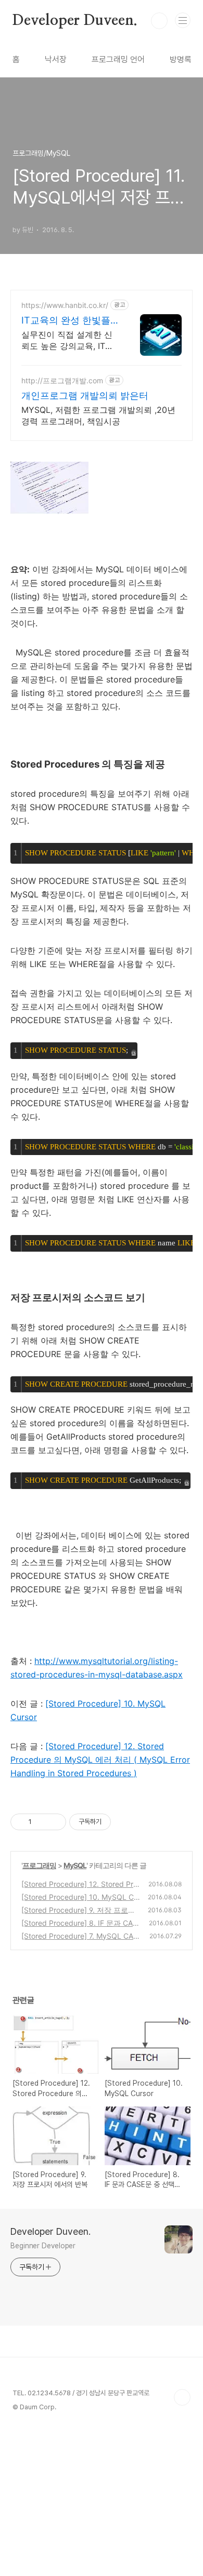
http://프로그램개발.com (62, 380)
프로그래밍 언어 (118, 59)
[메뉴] (183, 20)
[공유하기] (41, 1822)
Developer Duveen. (75, 21)
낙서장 (56, 59)
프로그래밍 (39, 1865)
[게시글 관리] (54, 1822)
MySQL (75, 1865)
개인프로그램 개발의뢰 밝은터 (85, 395)
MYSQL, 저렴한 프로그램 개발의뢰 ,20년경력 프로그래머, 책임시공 (98, 415)
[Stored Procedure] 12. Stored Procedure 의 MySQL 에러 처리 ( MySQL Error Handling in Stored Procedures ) (100, 1760)
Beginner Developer (43, 2246)
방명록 (181, 59)
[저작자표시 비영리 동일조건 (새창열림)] (125, 1822)
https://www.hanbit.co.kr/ (65, 305)
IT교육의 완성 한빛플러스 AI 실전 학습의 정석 (68, 321)
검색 (159, 21)
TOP (182, 2397)
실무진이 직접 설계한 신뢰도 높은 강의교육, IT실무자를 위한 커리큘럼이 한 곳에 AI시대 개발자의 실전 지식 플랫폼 (67, 340)
